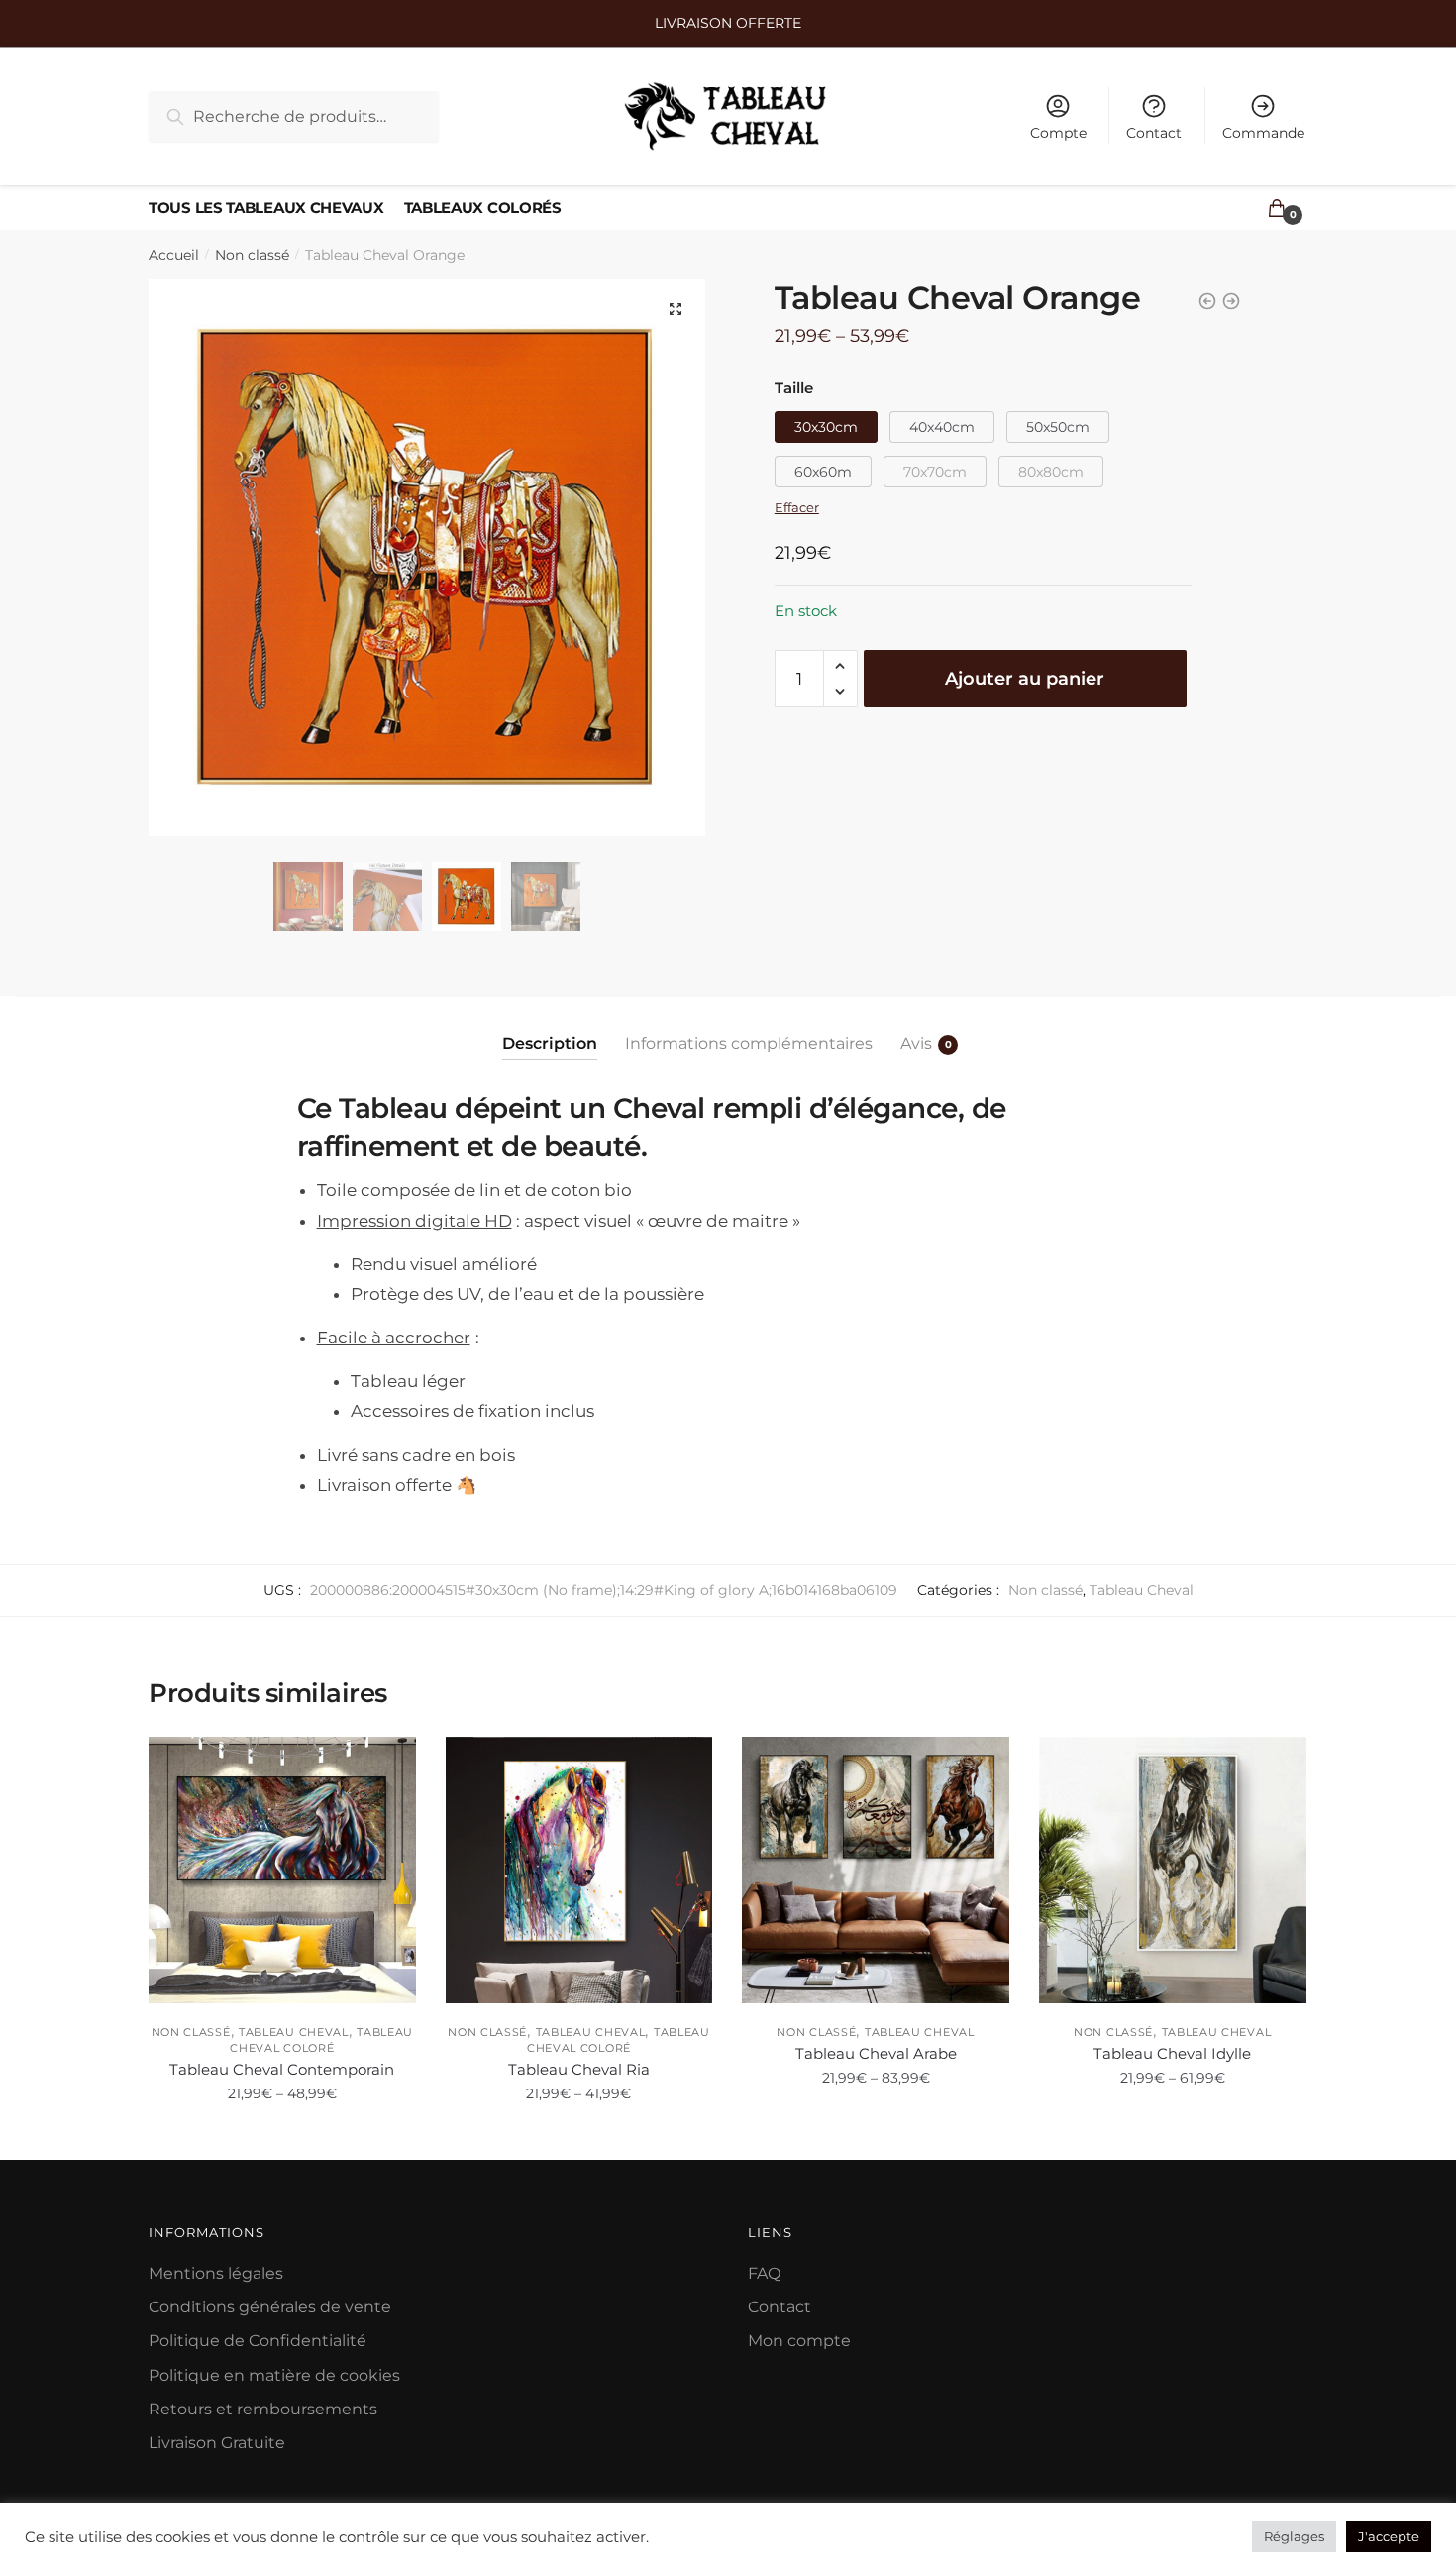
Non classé (252, 255)
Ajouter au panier (1025, 679)
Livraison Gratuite (217, 2443)
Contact (1154, 133)
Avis (916, 1044)
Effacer (797, 507)
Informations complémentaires (749, 1044)
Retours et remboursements (263, 2409)
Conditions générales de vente (270, 2307)
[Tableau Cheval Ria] (579, 1871)
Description (550, 1044)
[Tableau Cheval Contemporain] (282, 1871)
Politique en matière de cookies (274, 2375)
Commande (1263, 133)
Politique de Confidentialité (258, 2341)
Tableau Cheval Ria (579, 2069)
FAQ (764, 2273)
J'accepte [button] (1389, 2536)
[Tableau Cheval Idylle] (1173, 1871)
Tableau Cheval (1142, 1590)
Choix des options (282, 2137)
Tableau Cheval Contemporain (282, 2069)
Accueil (174, 255)
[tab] (550, 1028)
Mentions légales (216, 2273)
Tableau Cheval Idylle (1172, 2053)
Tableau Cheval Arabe (876, 2053)
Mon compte (799, 2341)
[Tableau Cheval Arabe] (876, 1871)
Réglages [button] (1294, 2536)
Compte (1058, 133)
